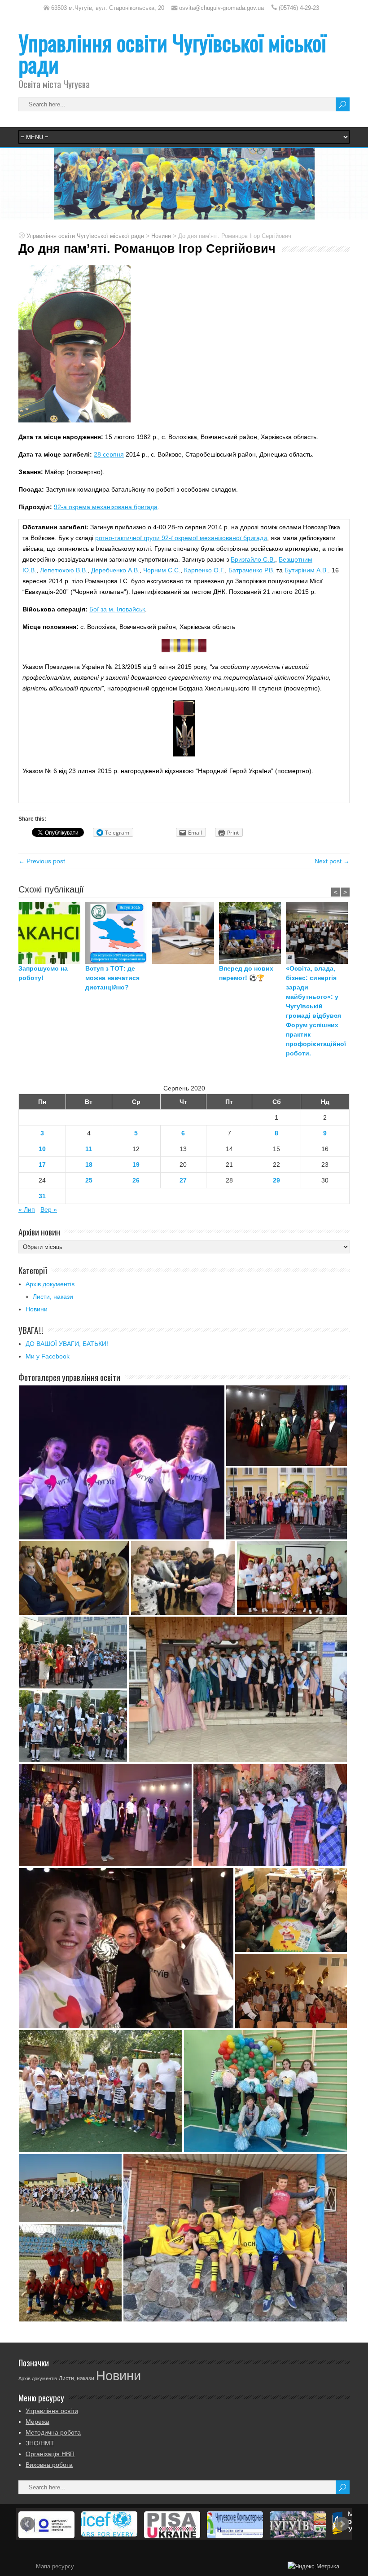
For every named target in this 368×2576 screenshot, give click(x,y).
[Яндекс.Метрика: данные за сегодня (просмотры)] (313, 2567)
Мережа (37, 2422)
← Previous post (42, 861)
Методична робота (53, 2432)
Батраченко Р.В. (252, 570)
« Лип (27, 1209)
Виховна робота (49, 2465)
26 (136, 1180)
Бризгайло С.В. (253, 559)
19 (136, 1165)
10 (42, 1149)
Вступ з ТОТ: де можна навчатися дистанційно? (112, 978)
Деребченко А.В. (115, 570)
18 (89, 1165)
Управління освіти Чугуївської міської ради (172, 53)
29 (276, 1180)
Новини (37, 1309)
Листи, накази (53, 1297)
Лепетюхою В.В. (64, 570)
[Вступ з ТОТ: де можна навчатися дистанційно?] (119, 933)
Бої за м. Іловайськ (117, 609)
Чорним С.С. (162, 570)
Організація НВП (50, 2454)
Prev (27, 2524)
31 (42, 1196)
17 (42, 1165)
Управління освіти (52, 2411)
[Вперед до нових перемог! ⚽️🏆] (252, 933)
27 (183, 1180)
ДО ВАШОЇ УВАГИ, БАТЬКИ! (67, 1344)
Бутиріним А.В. (306, 570)
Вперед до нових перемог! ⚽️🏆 (246, 973)
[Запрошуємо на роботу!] (52, 933)
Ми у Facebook (48, 1356)
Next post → (332, 861)
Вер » (49, 1209)
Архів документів (50, 1284)
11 (89, 1149)
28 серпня (109, 454)
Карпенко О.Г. (204, 570)
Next (342, 2524)
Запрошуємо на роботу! (43, 973)
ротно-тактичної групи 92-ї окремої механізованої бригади (181, 538)
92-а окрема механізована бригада (106, 507)
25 (89, 1180)
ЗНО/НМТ (40, 2443)
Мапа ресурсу (55, 2567)
